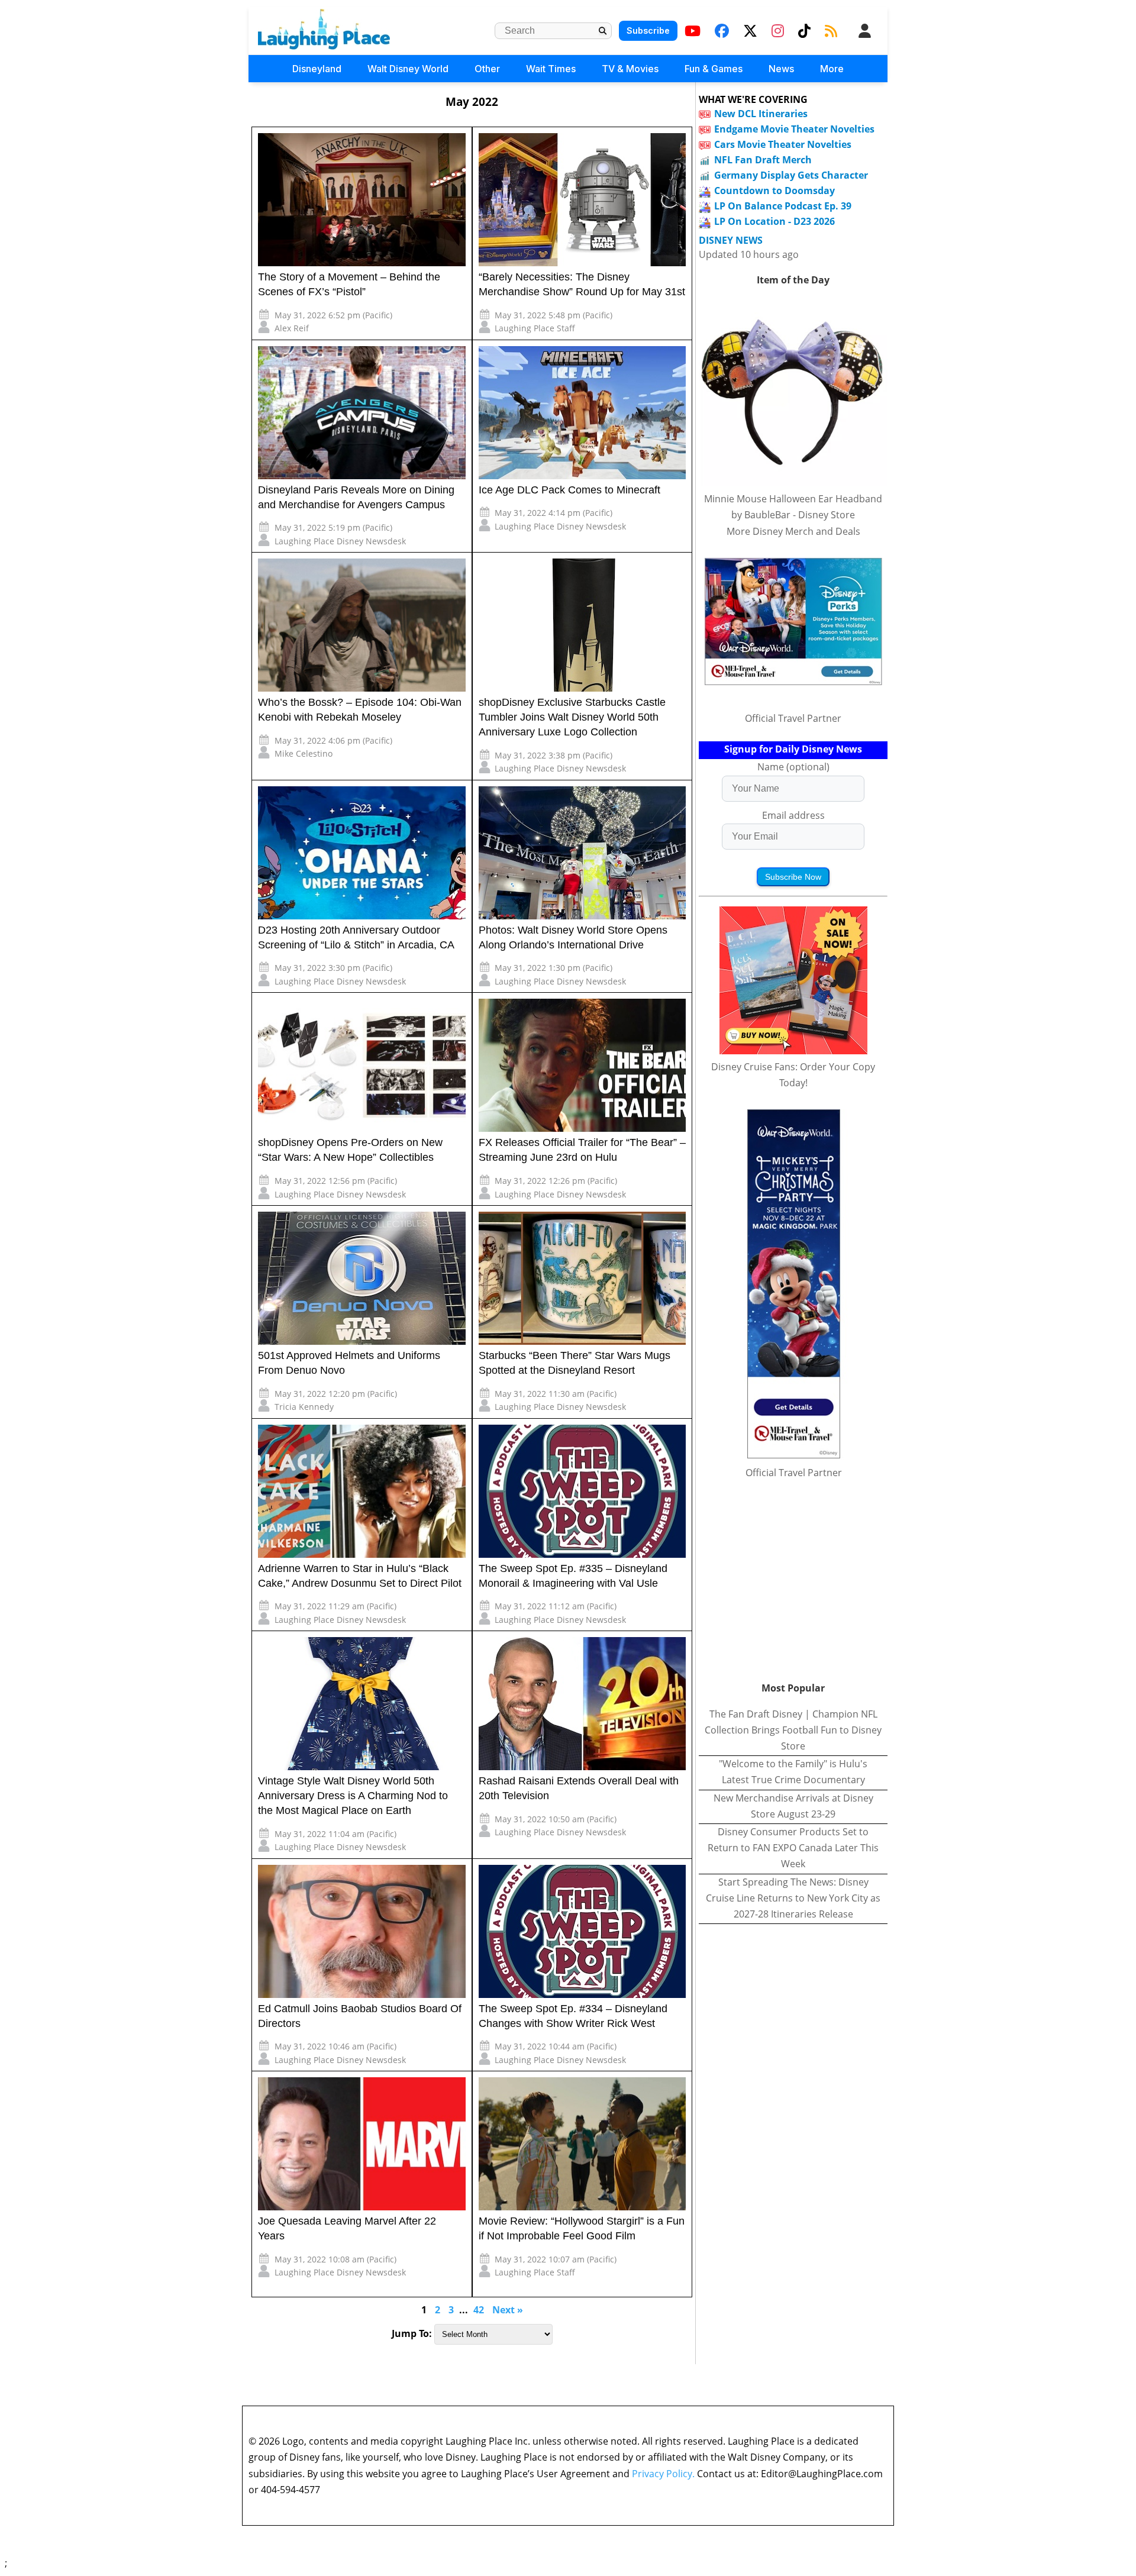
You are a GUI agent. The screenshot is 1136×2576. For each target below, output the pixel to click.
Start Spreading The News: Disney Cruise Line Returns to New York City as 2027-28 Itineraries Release (793, 1898)
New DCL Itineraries (761, 114)
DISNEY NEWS (731, 241)
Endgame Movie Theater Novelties (794, 129)
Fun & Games (714, 69)
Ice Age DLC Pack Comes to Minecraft (569, 490)
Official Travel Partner (793, 718)
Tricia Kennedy (304, 1407)
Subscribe (648, 30)
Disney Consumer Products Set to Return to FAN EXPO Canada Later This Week (793, 1848)
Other (487, 69)
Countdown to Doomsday (774, 191)
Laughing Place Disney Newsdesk (340, 541)
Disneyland (317, 69)
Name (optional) (793, 767)
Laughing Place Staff (535, 328)
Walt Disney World (408, 69)
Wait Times (551, 69)
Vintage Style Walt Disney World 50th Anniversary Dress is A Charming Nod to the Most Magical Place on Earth (353, 1796)
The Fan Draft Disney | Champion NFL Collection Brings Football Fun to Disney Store (793, 1730)
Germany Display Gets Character (791, 175)
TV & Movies (630, 69)
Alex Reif (292, 328)
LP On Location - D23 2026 (774, 221)
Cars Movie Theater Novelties (783, 144)
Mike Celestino (304, 753)
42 (479, 2310)
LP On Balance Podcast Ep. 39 (783, 206)
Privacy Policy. (663, 2474)
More (832, 69)
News (781, 69)
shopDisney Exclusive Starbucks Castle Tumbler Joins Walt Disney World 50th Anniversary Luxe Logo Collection (572, 717)
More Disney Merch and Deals (793, 531)
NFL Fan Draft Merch (763, 160)
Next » (508, 2310)
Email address (793, 815)
